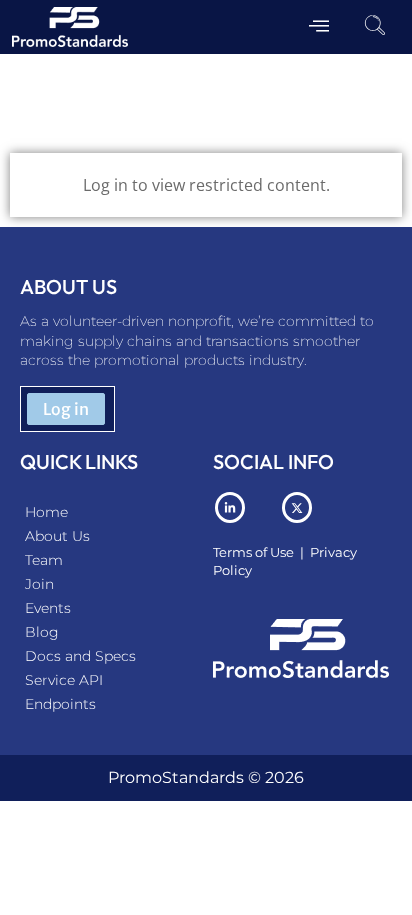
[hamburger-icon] (319, 27)
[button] (375, 27)
